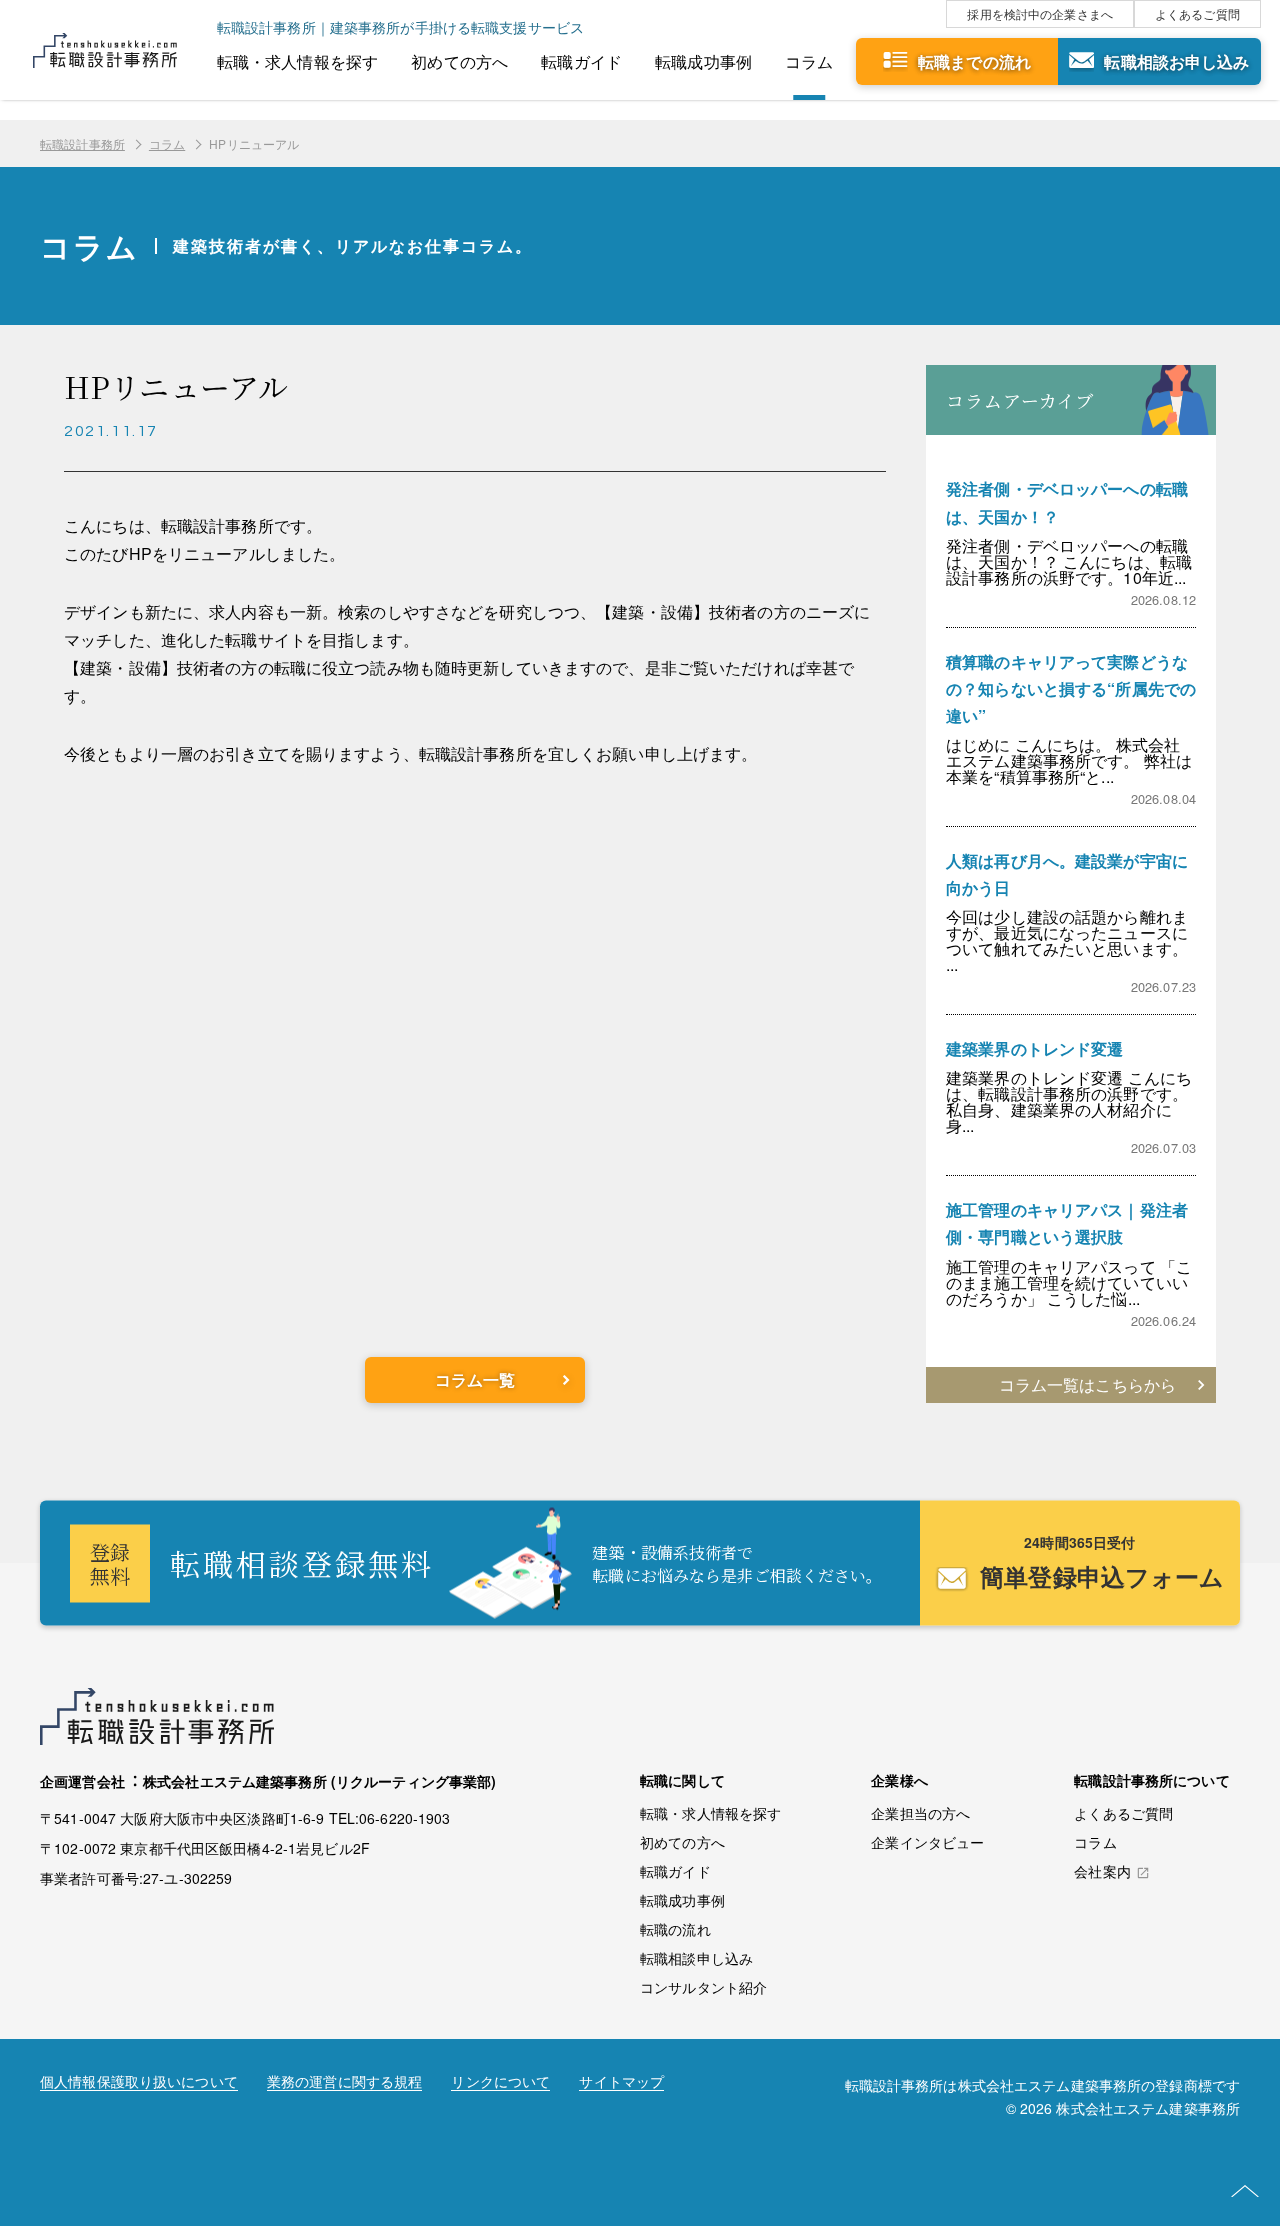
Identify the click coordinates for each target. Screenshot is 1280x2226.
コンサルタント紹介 (703, 1987)
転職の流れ (675, 1929)
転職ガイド (581, 61)
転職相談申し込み (696, 1958)
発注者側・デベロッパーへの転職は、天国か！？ (1067, 502)
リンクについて (500, 2082)
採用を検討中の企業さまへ (1040, 13)
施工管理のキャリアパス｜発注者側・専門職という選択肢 (1067, 1223)
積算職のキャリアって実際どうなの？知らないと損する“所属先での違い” (1071, 688)
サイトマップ (621, 2082)
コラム (809, 61)
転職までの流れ (974, 61)
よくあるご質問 (1197, 13)
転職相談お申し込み (1176, 61)
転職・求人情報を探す (297, 61)
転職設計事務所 (82, 143)
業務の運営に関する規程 (344, 2082)
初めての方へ (459, 61)
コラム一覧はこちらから (1087, 1384)
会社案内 (1102, 1872)
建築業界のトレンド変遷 (1034, 1048)
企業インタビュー (927, 1842)
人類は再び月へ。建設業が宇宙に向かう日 (1067, 874)
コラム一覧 (475, 1379)
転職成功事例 (703, 61)
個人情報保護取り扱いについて (139, 2082)
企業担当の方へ (920, 1813)
